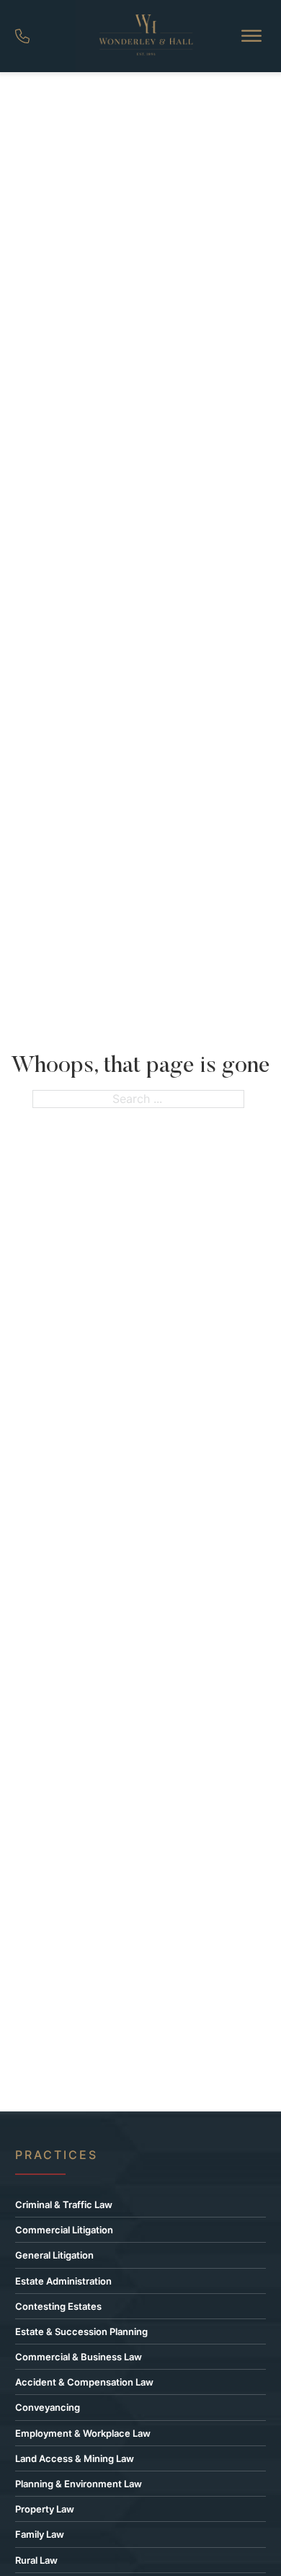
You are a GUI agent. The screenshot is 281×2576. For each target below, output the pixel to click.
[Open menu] (251, 36)
